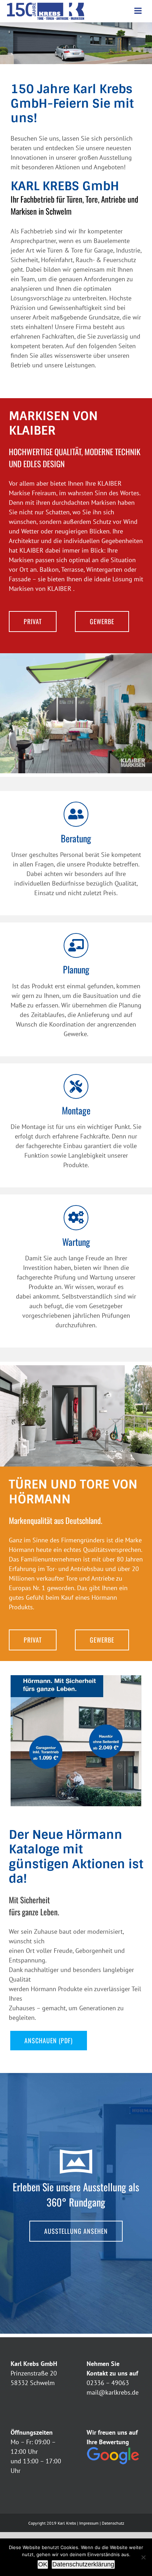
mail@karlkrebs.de (113, 2392)
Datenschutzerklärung (83, 2564)
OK (43, 2564)
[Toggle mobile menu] (139, 11)
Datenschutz (113, 2523)
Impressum (89, 2523)
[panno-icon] (76, 2147)
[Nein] (143, 2557)
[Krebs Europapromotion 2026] (76, 1678)
